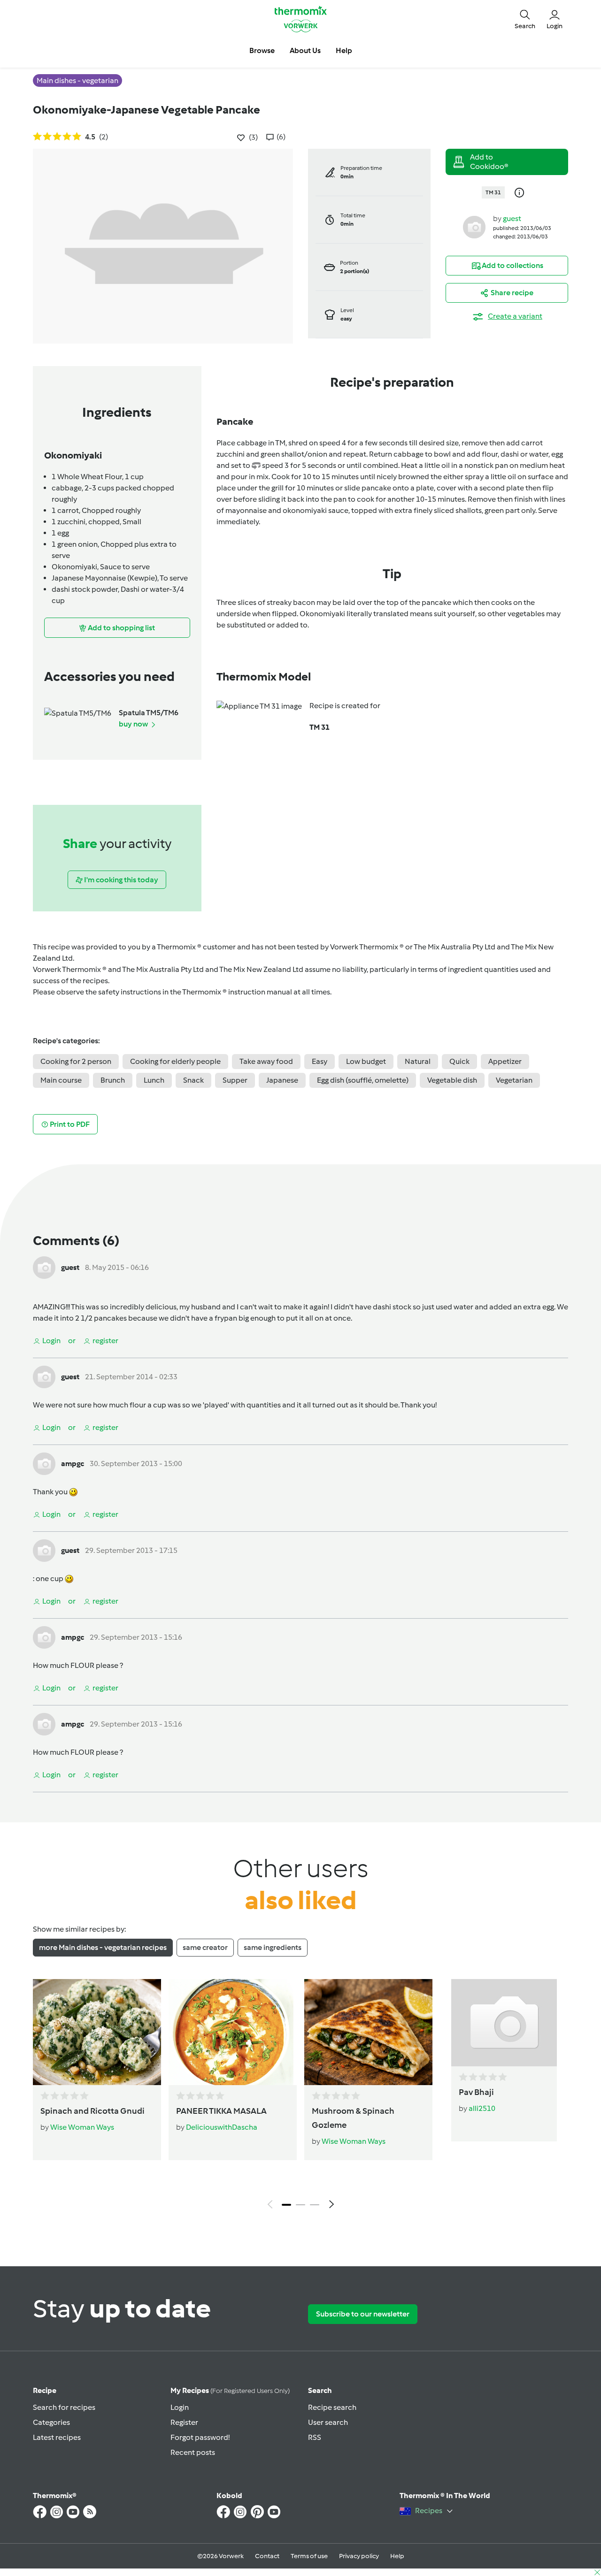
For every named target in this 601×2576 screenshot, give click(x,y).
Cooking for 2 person (76, 1061)
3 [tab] (315, 2205)
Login (180, 2407)
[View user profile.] (474, 226)
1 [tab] (286, 2205)
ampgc (73, 1464)
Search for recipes (64, 2407)
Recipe (45, 2390)
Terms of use (309, 2556)
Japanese (282, 1080)
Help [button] (344, 50)
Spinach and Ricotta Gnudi (92, 2111)
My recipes (230, 2390)
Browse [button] (262, 50)
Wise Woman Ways (82, 2127)
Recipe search (332, 2407)
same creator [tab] (205, 1947)
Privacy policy (359, 2556)
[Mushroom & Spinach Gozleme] (368, 2032)
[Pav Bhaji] (504, 2023)
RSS (315, 2437)
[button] (525, 19)
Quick (459, 1061)
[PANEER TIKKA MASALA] (233, 2032)
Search (320, 2390)
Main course (61, 1080)
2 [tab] (300, 2205)
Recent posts (193, 2452)
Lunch (154, 1080)
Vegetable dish (452, 1080)
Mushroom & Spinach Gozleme (353, 2118)
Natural (418, 1061)
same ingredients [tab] (273, 1947)
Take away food (266, 1061)
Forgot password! (200, 2437)
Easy (320, 1061)
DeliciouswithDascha (222, 2127)
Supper (235, 1080)
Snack (193, 1080)
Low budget (366, 1061)
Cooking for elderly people (175, 1061)
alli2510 (482, 2108)
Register (184, 2422)
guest (512, 218)
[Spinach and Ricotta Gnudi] (97, 2032)
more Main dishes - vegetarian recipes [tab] (103, 1947)
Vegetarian (514, 1080)
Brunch (113, 1080)
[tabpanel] (300, 2096)
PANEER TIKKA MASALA (221, 2111)
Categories (51, 2422)
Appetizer (505, 1061)
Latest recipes (57, 2437)
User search (328, 2422)
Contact (267, 2556)
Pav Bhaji (476, 2092)
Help (397, 2556)
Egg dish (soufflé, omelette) (363, 1080)
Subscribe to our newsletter (363, 2314)
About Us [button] (305, 50)
